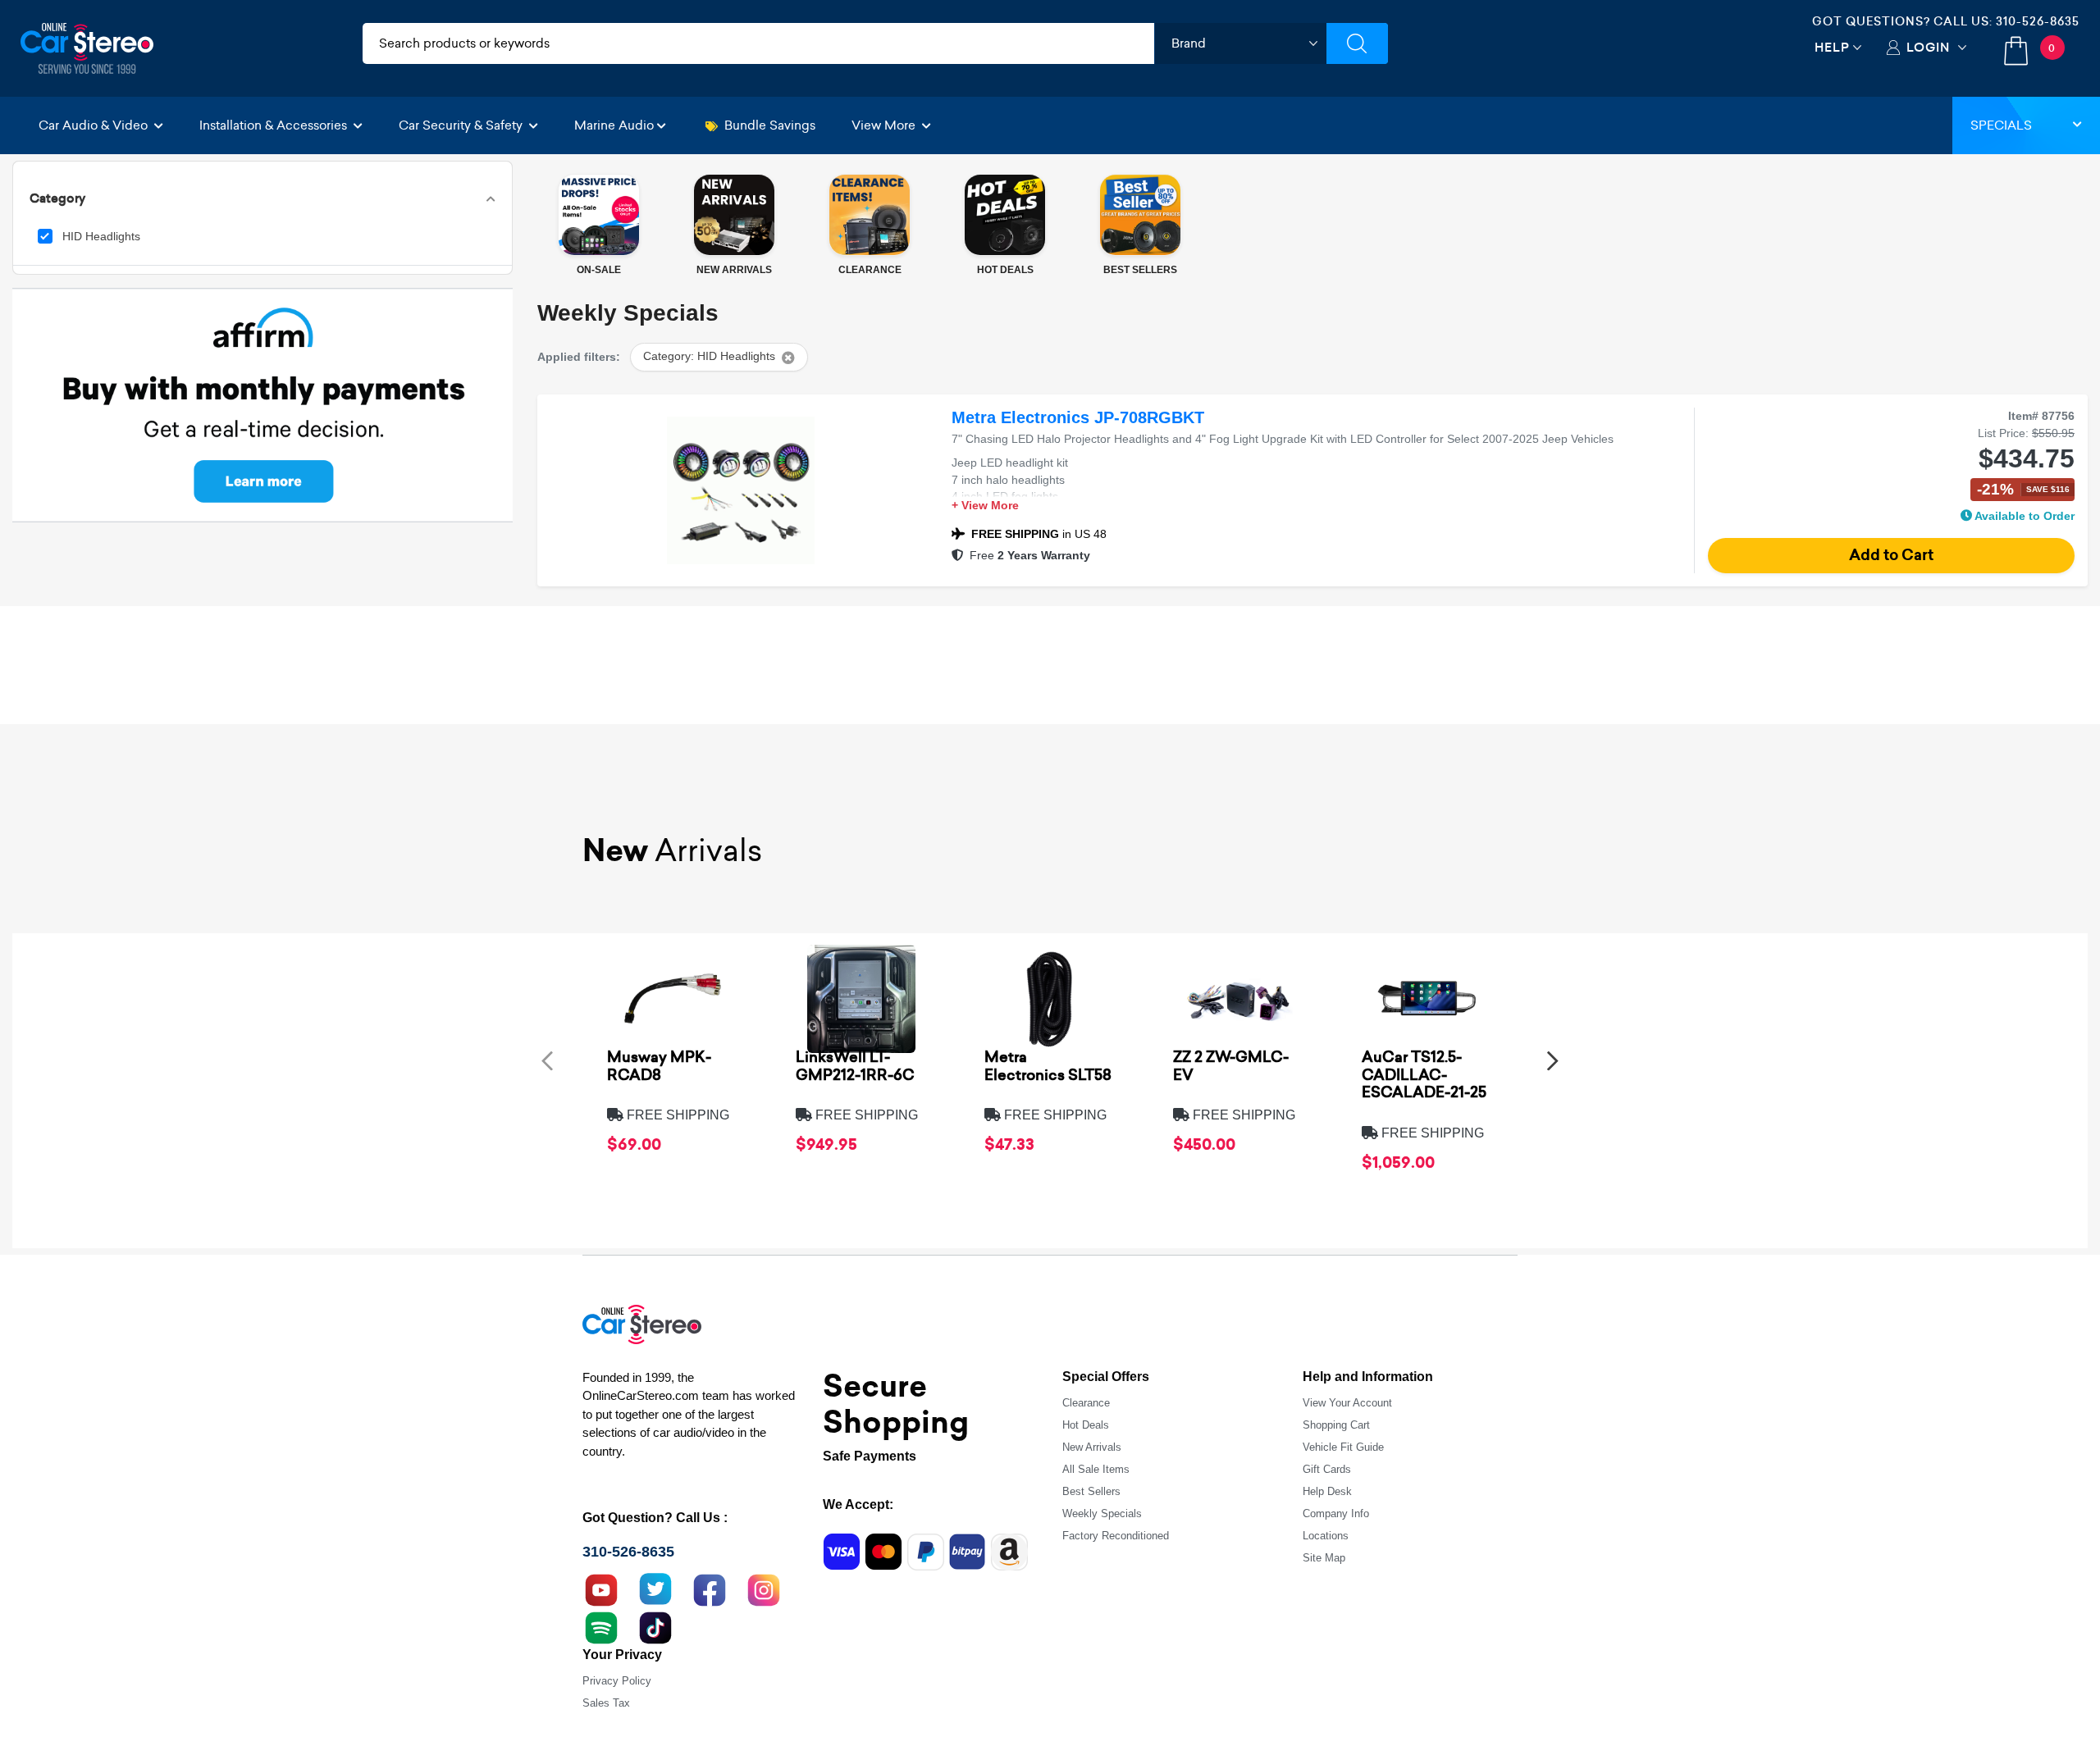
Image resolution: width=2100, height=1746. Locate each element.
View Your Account (1347, 1403)
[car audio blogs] (601, 1625)
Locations (1326, 1536)
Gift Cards (1327, 1469)
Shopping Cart (1336, 1425)
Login (1928, 47)
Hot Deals (1086, 1425)
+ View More (985, 506)
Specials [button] (2001, 125)
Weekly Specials (1102, 1514)
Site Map (1324, 1558)
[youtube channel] (601, 1588)
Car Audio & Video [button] (95, 125)
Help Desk (1327, 1491)
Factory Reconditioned (1116, 1536)
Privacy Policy (617, 1681)
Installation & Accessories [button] (275, 125)
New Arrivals (1092, 1447)
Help (1832, 47)
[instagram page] (764, 1588)
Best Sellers (1091, 1491)
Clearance (1086, 1403)
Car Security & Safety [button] (462, 125)
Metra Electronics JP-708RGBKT (1078, 417)
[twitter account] (655, 1588)
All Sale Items (1096, 1469)
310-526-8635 (2038, 21)
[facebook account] (710, 1588)
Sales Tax (606, 1703)
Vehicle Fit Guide (1343, 1447)
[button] (547, 1060)
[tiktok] (655, 1625)
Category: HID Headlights (709, 356)
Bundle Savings (770, 125)
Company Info (1336, 1514)
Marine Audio (614, 125)
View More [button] (885, 125)
